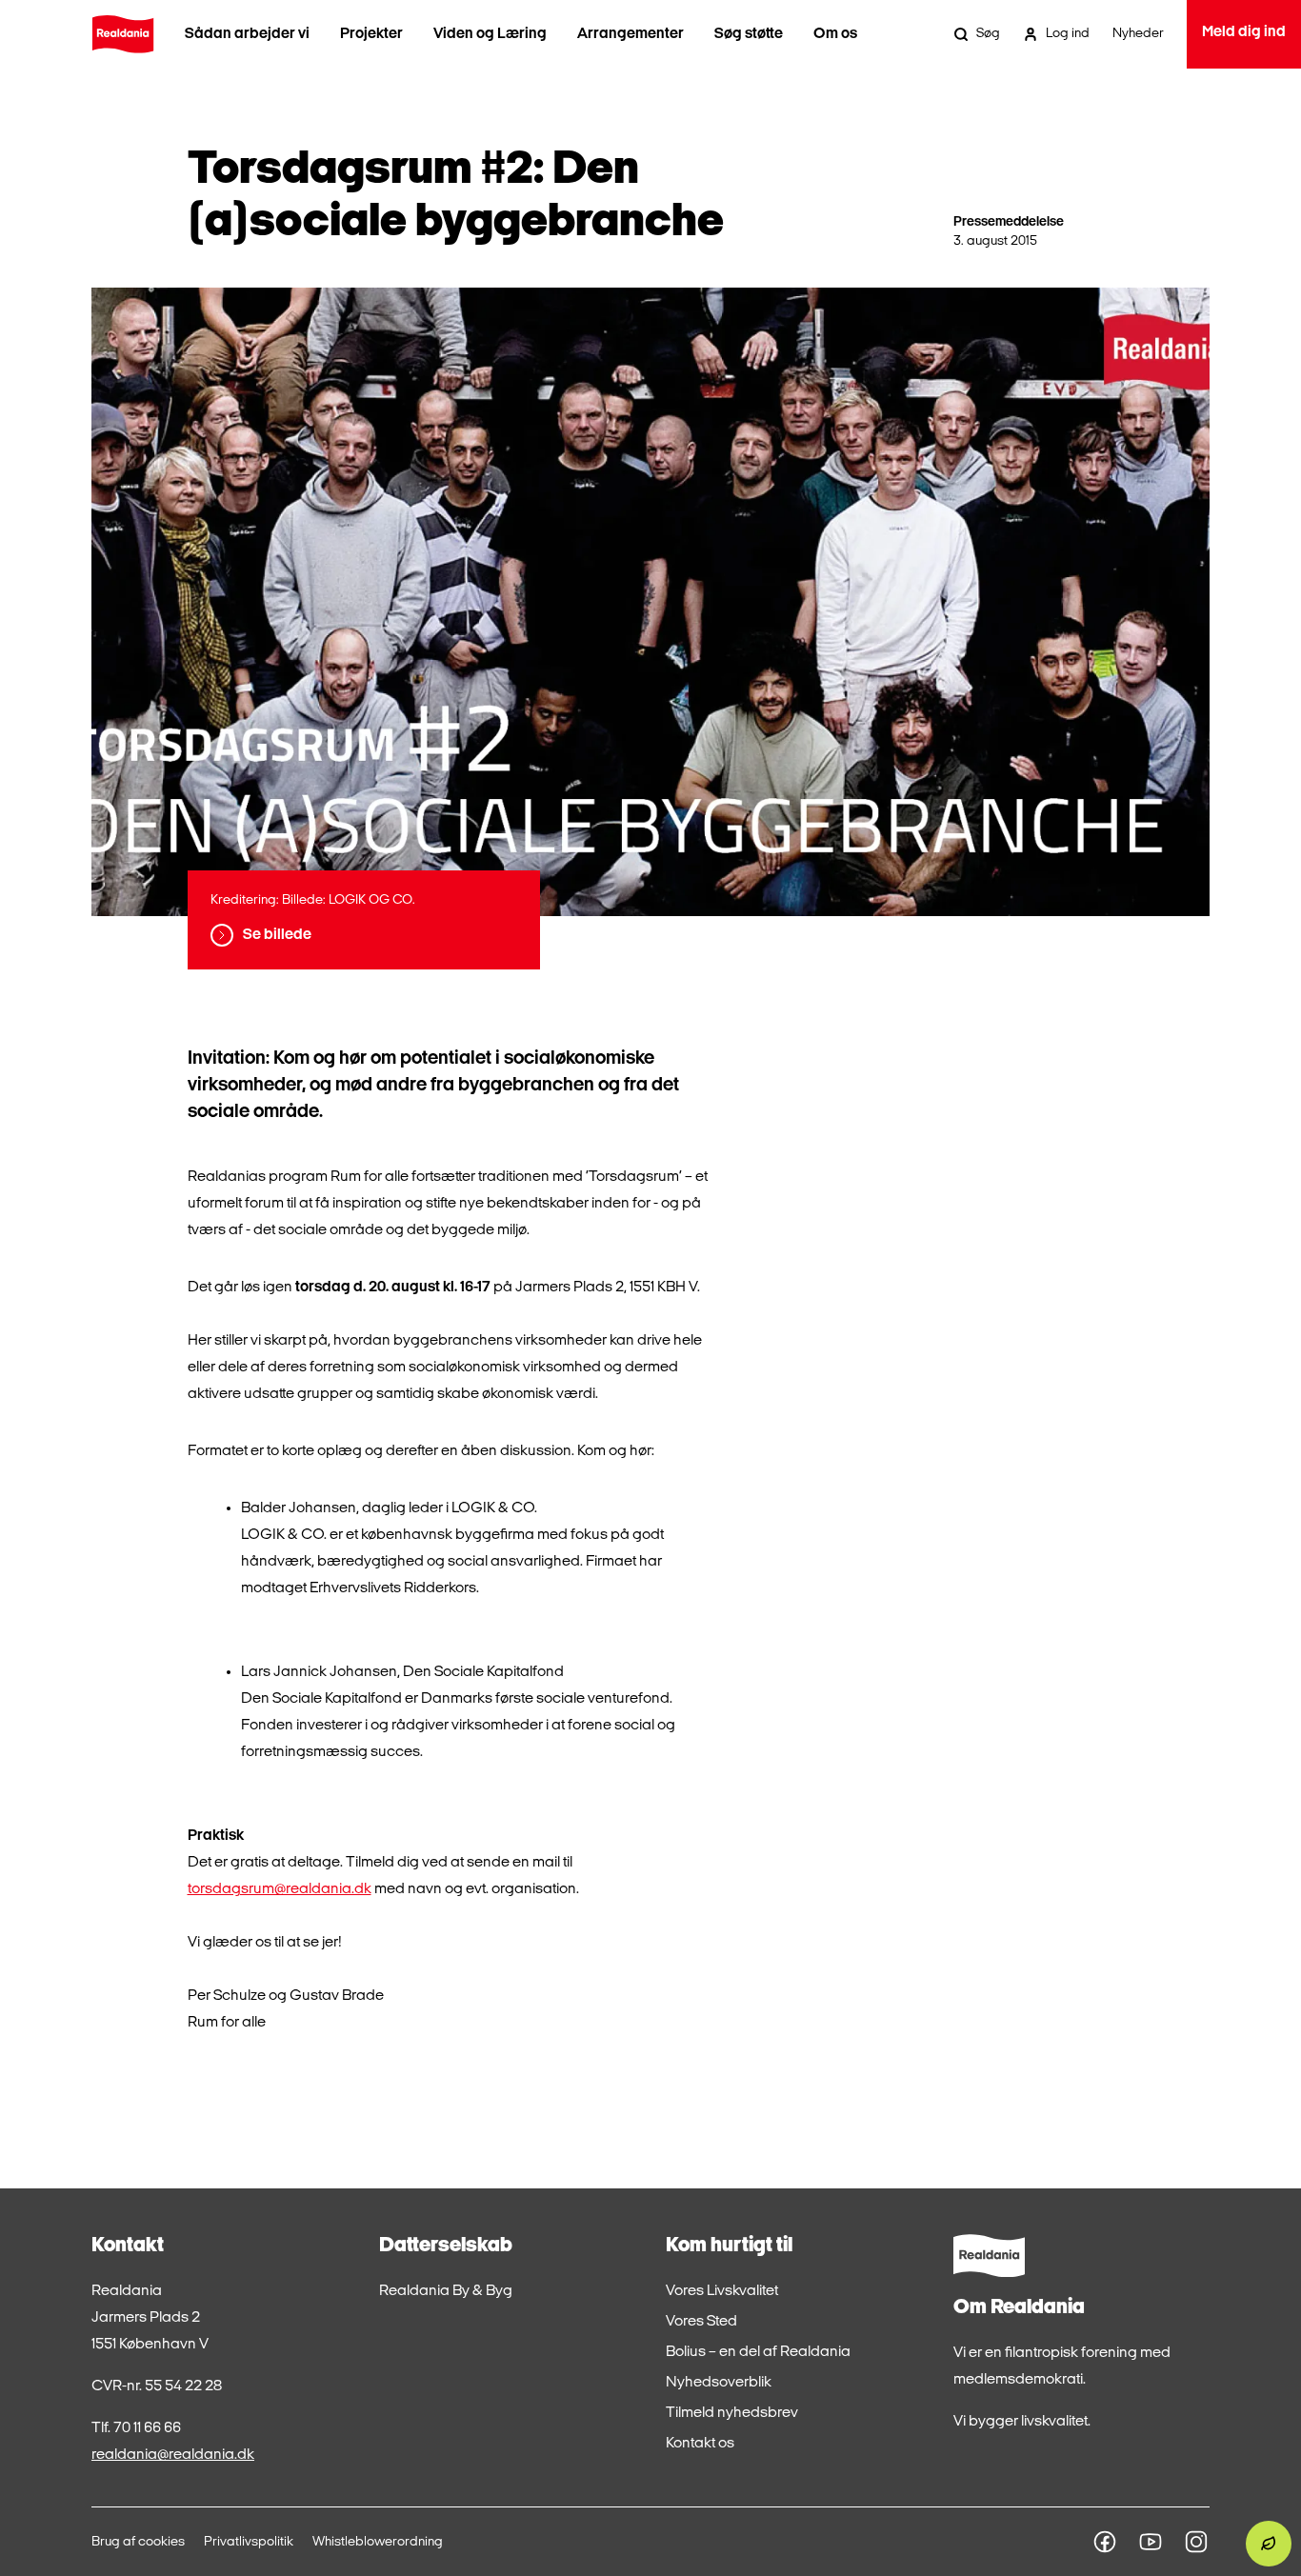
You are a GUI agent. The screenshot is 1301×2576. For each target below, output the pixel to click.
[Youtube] (1151, 2542)
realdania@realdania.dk (173, 2455)
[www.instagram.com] (1196, 2542)
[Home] (123, 34)
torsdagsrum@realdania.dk (280, 1889)
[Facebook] (1105, 2542)
